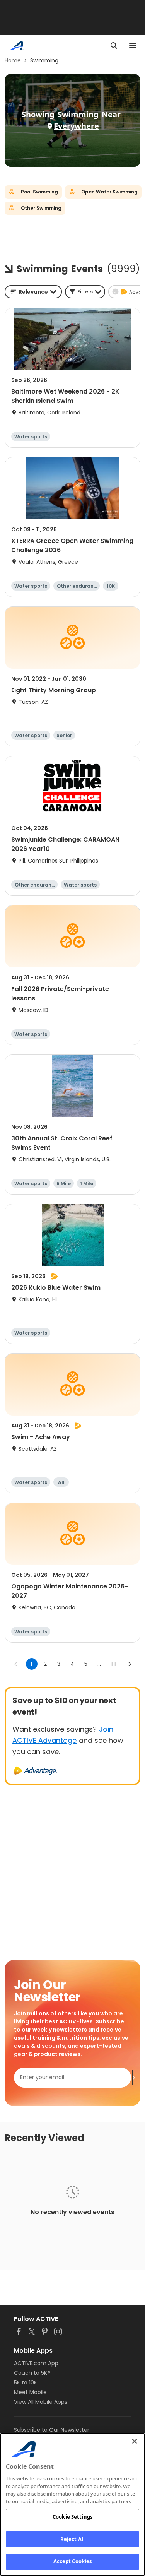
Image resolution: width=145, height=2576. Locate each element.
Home (13, 60)
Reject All (72, 2539)
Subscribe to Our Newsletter (52, 2430)
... (99, 1664)
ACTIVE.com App (36, 2363)
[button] (85, 292)
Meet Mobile (30, 2392)
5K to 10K (26, 2383)
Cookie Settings (72, 2517)
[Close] (135, 2441)
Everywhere (76, 126)
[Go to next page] (130, 1664)
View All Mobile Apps (41, 2402)
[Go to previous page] (16, 1664)
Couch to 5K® (32, 2373)
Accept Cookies (73, 2561)
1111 (113, 1664)
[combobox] (33, 292)
